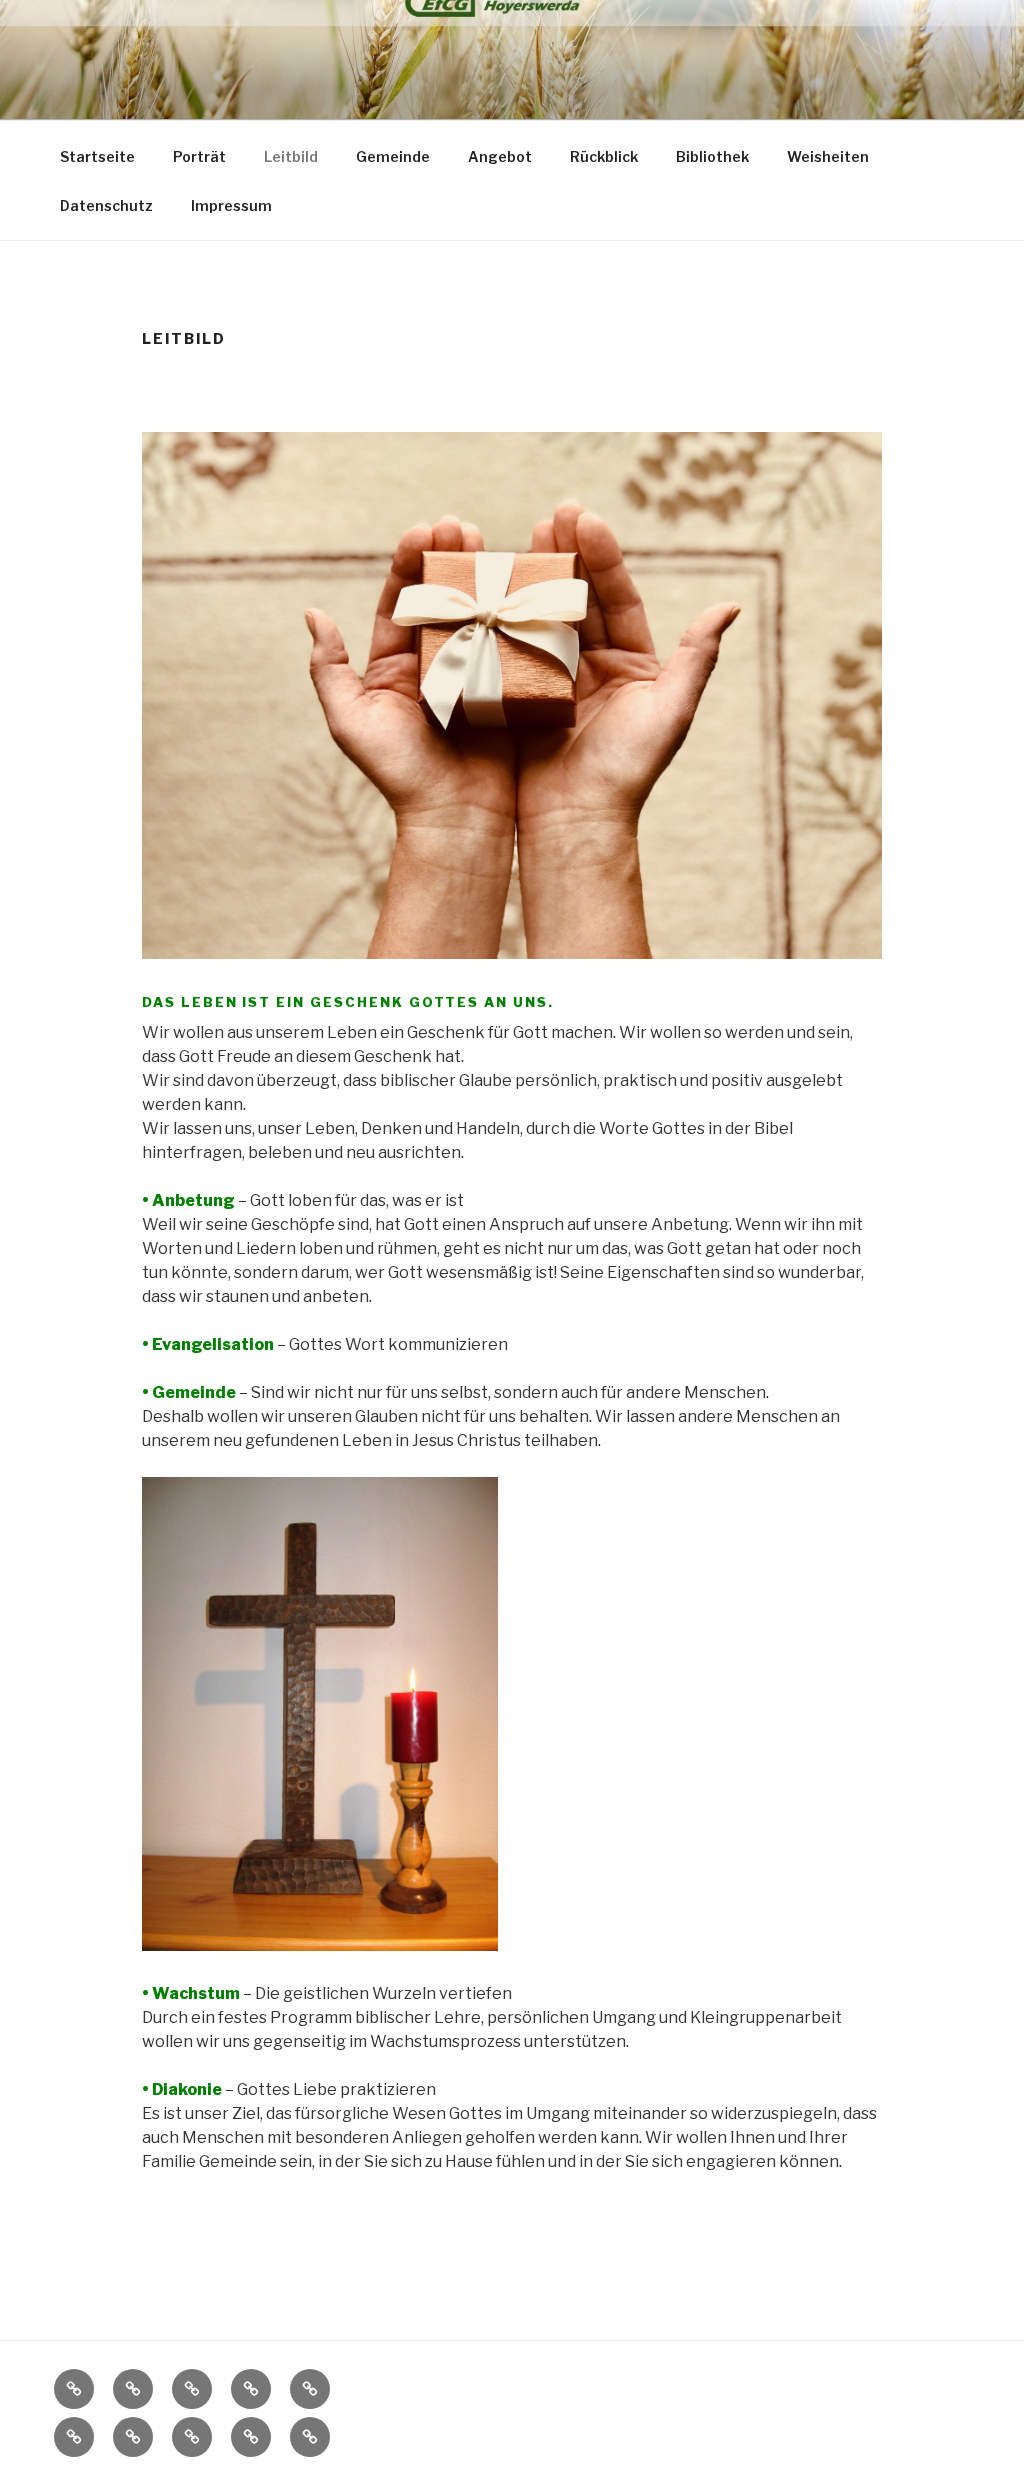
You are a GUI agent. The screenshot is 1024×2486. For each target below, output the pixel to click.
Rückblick (604, 156)
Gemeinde (393, 156)
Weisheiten (828, 156)
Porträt (199, 156)
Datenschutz (106, 205)
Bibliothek (712, 156)
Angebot (500, 156)
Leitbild (291, 156)
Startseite (97, 156)
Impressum (231, 205)
